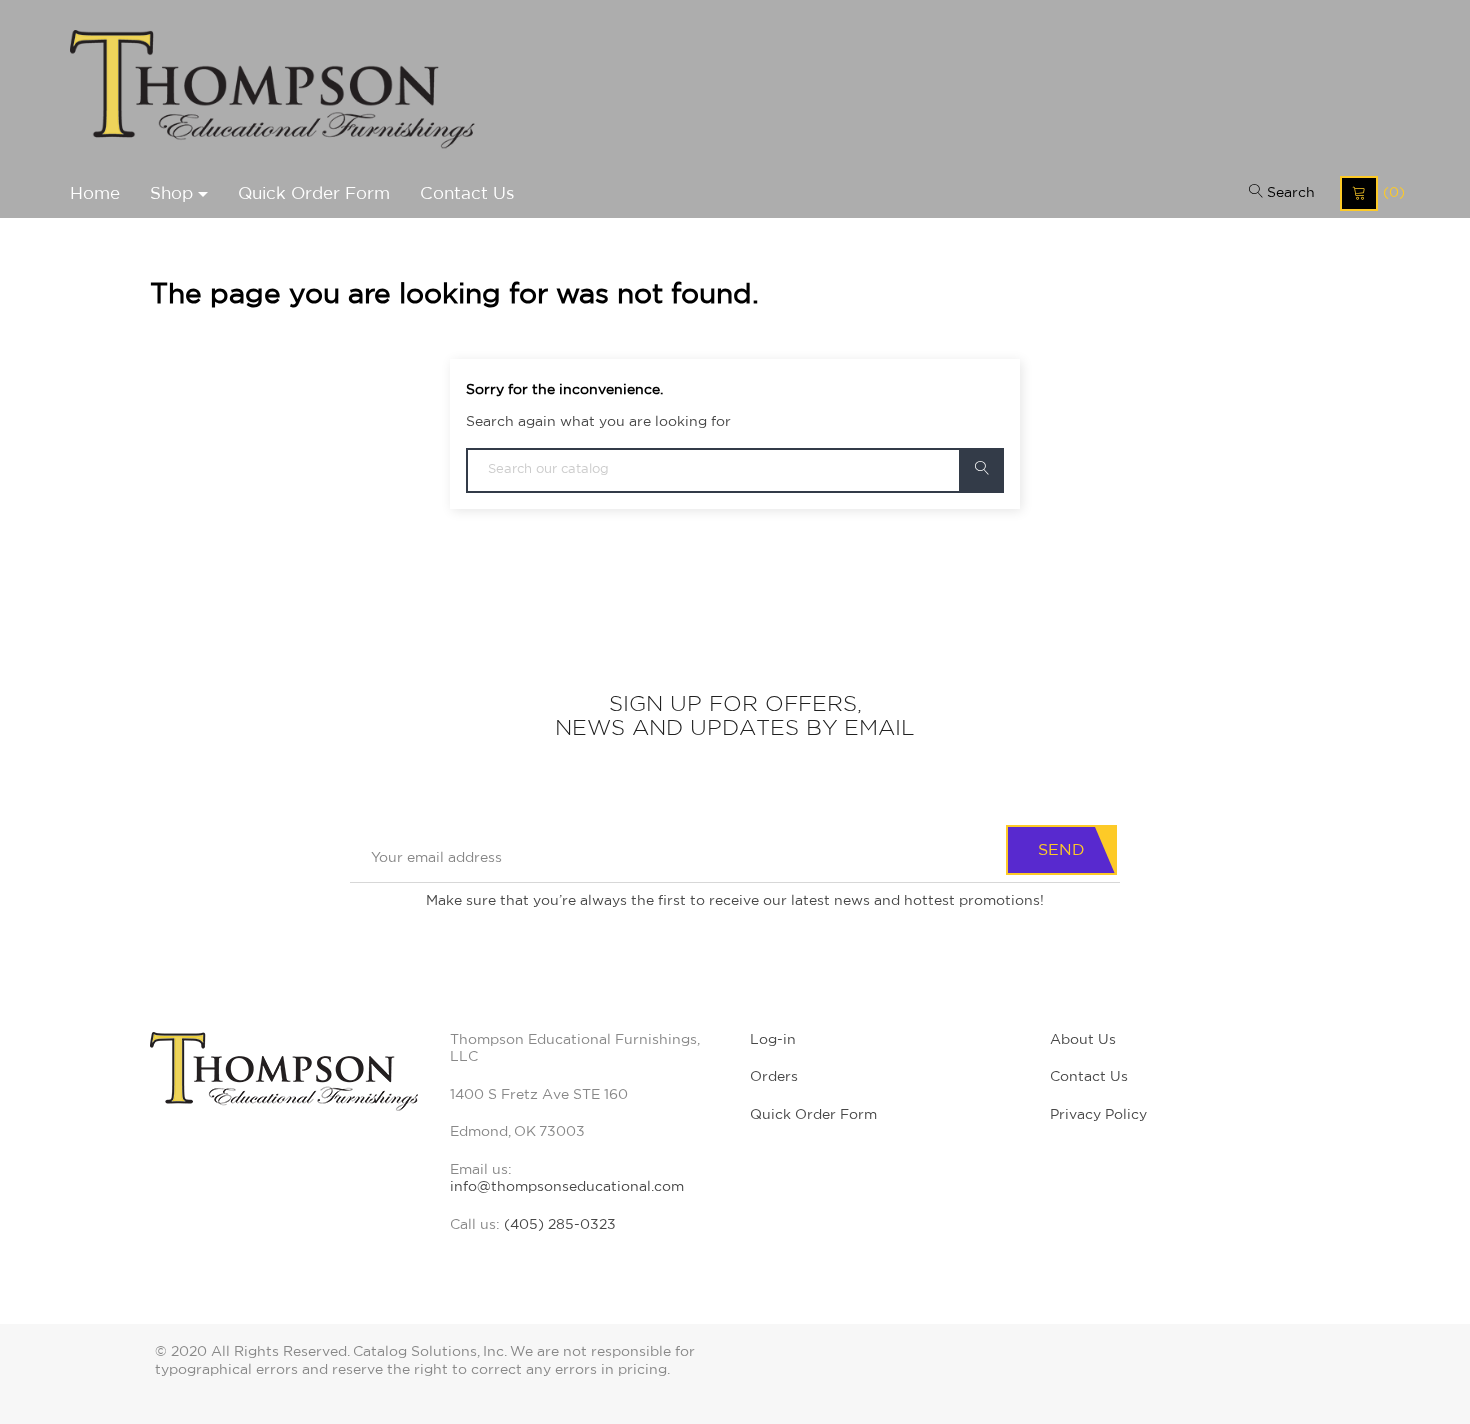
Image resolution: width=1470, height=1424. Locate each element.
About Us (1083, 1040)
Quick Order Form (813, 1115)
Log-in (773, 1040)
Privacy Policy (1098, 1115)
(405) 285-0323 (560, 1225)
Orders (774, 1077)
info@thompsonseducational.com (567, 1187)
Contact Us (1089, 1077)
